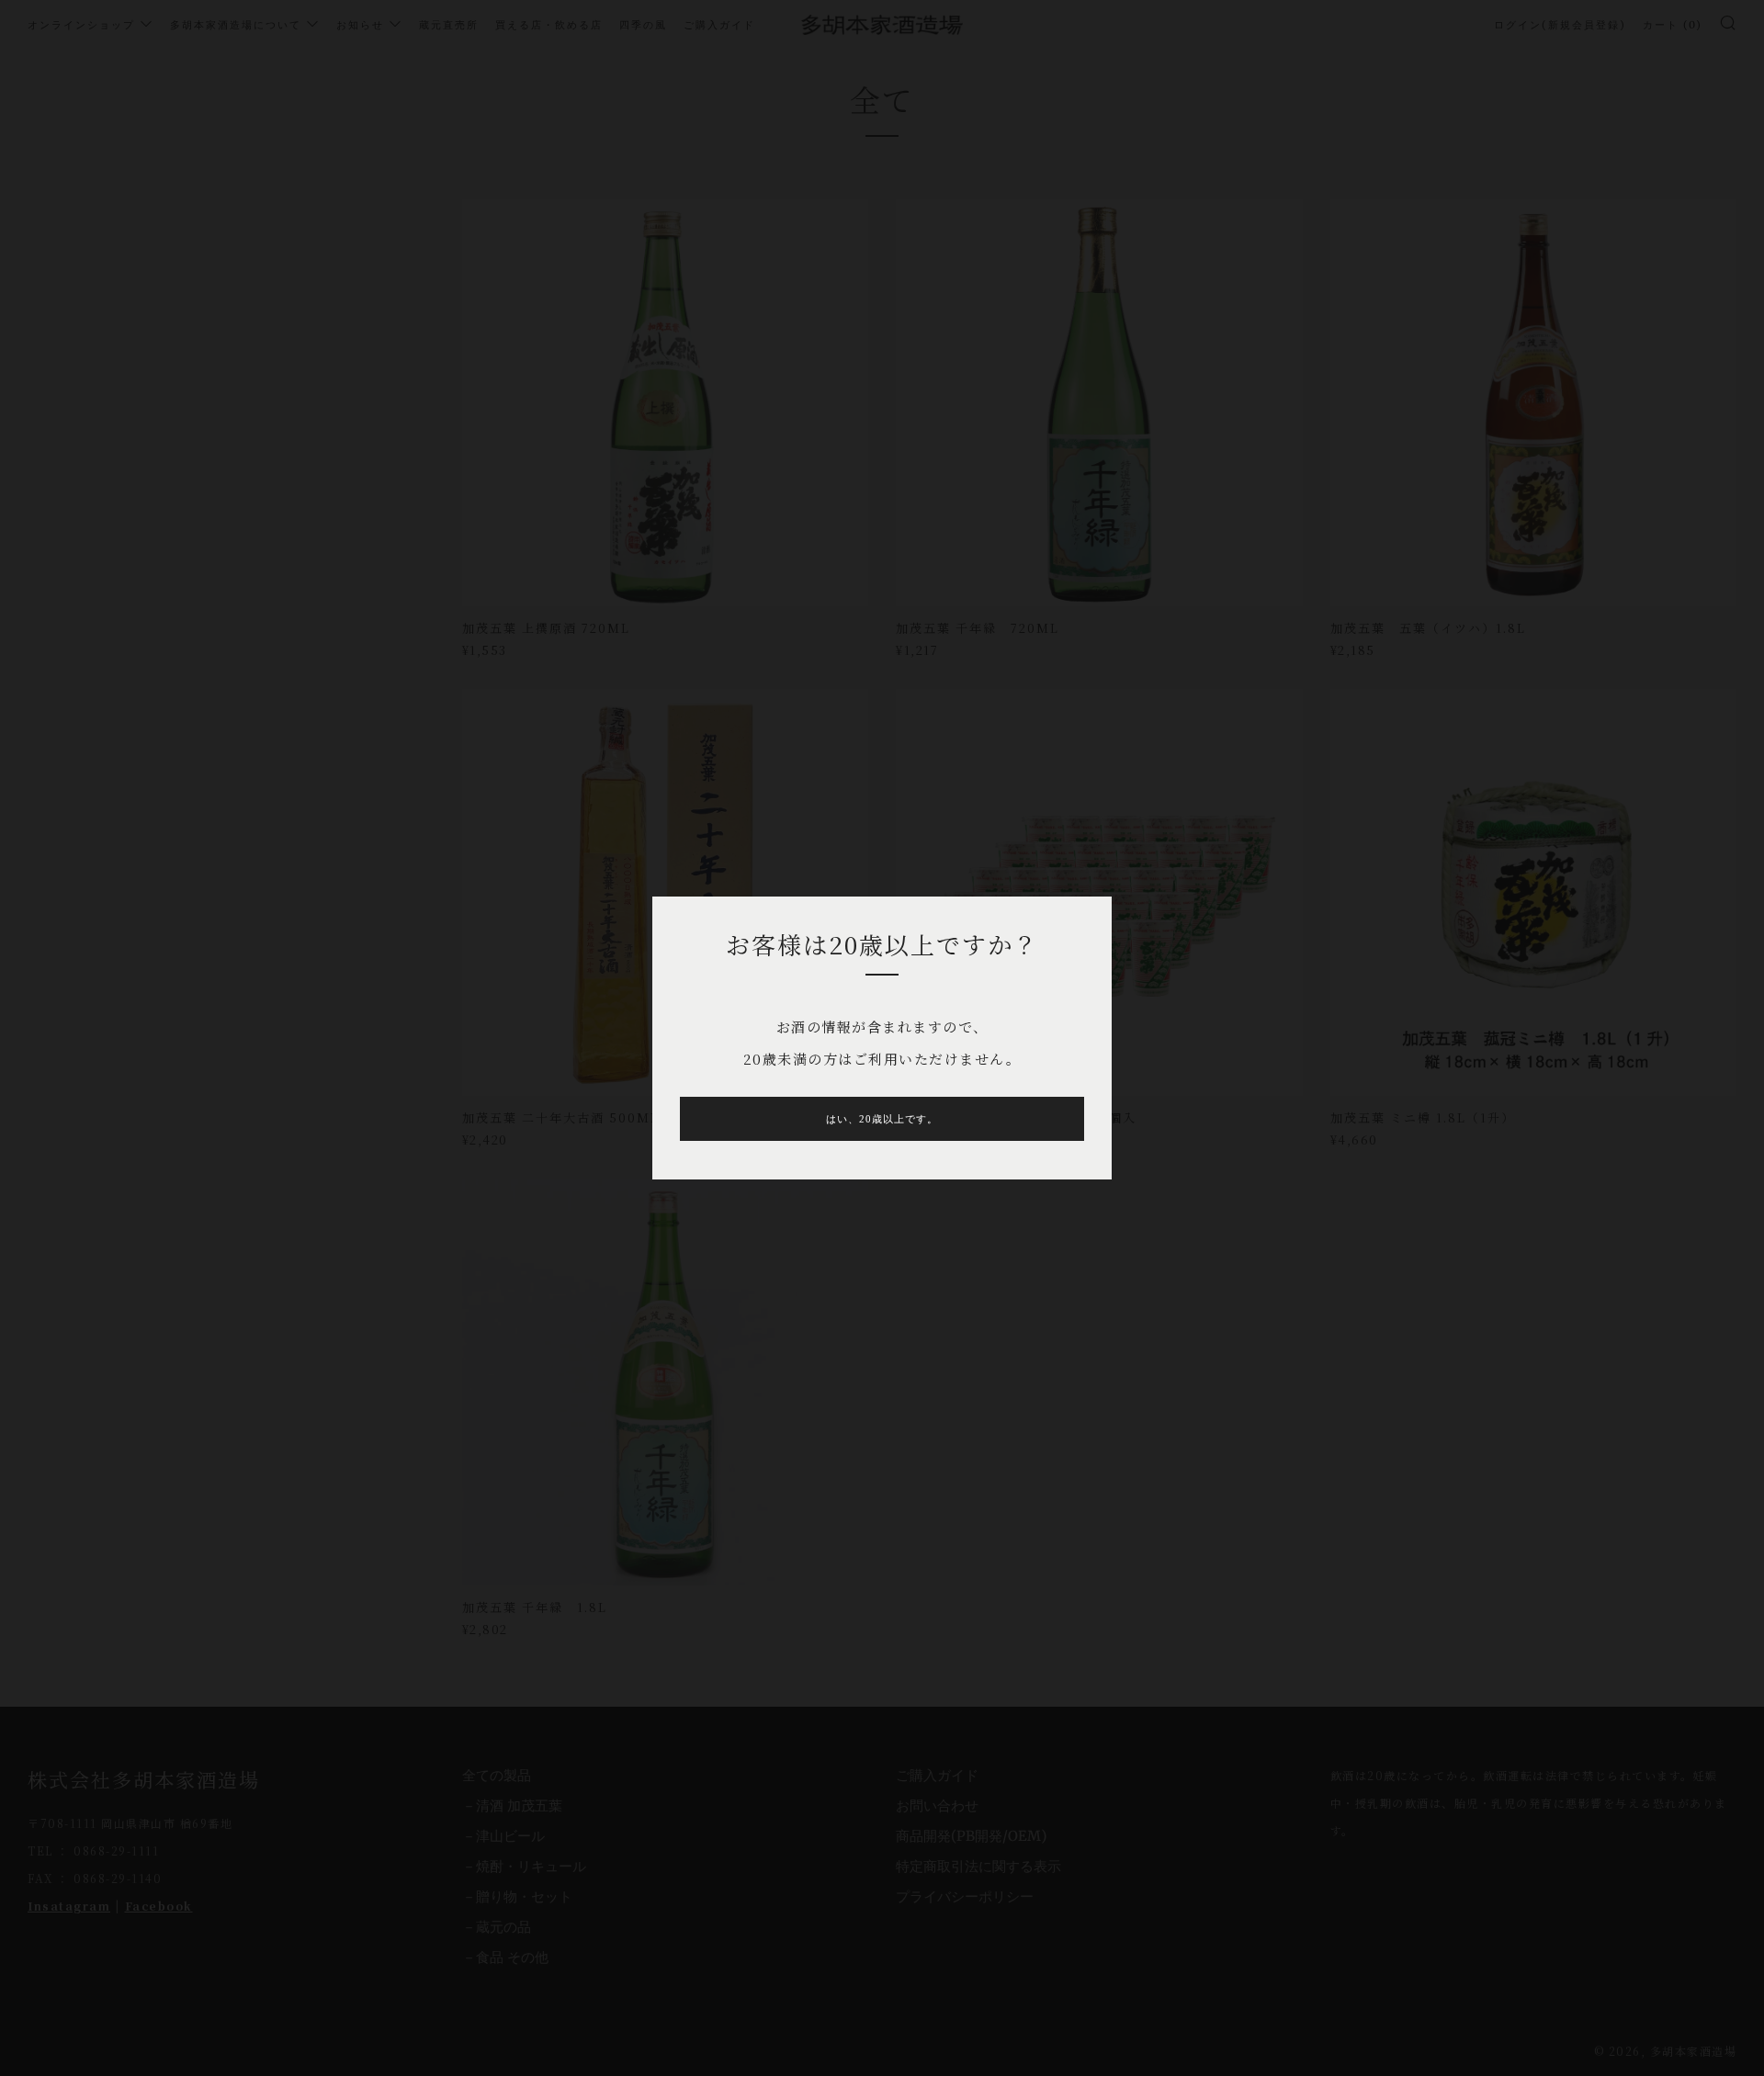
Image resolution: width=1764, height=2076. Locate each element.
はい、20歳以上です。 (882, 1119)
